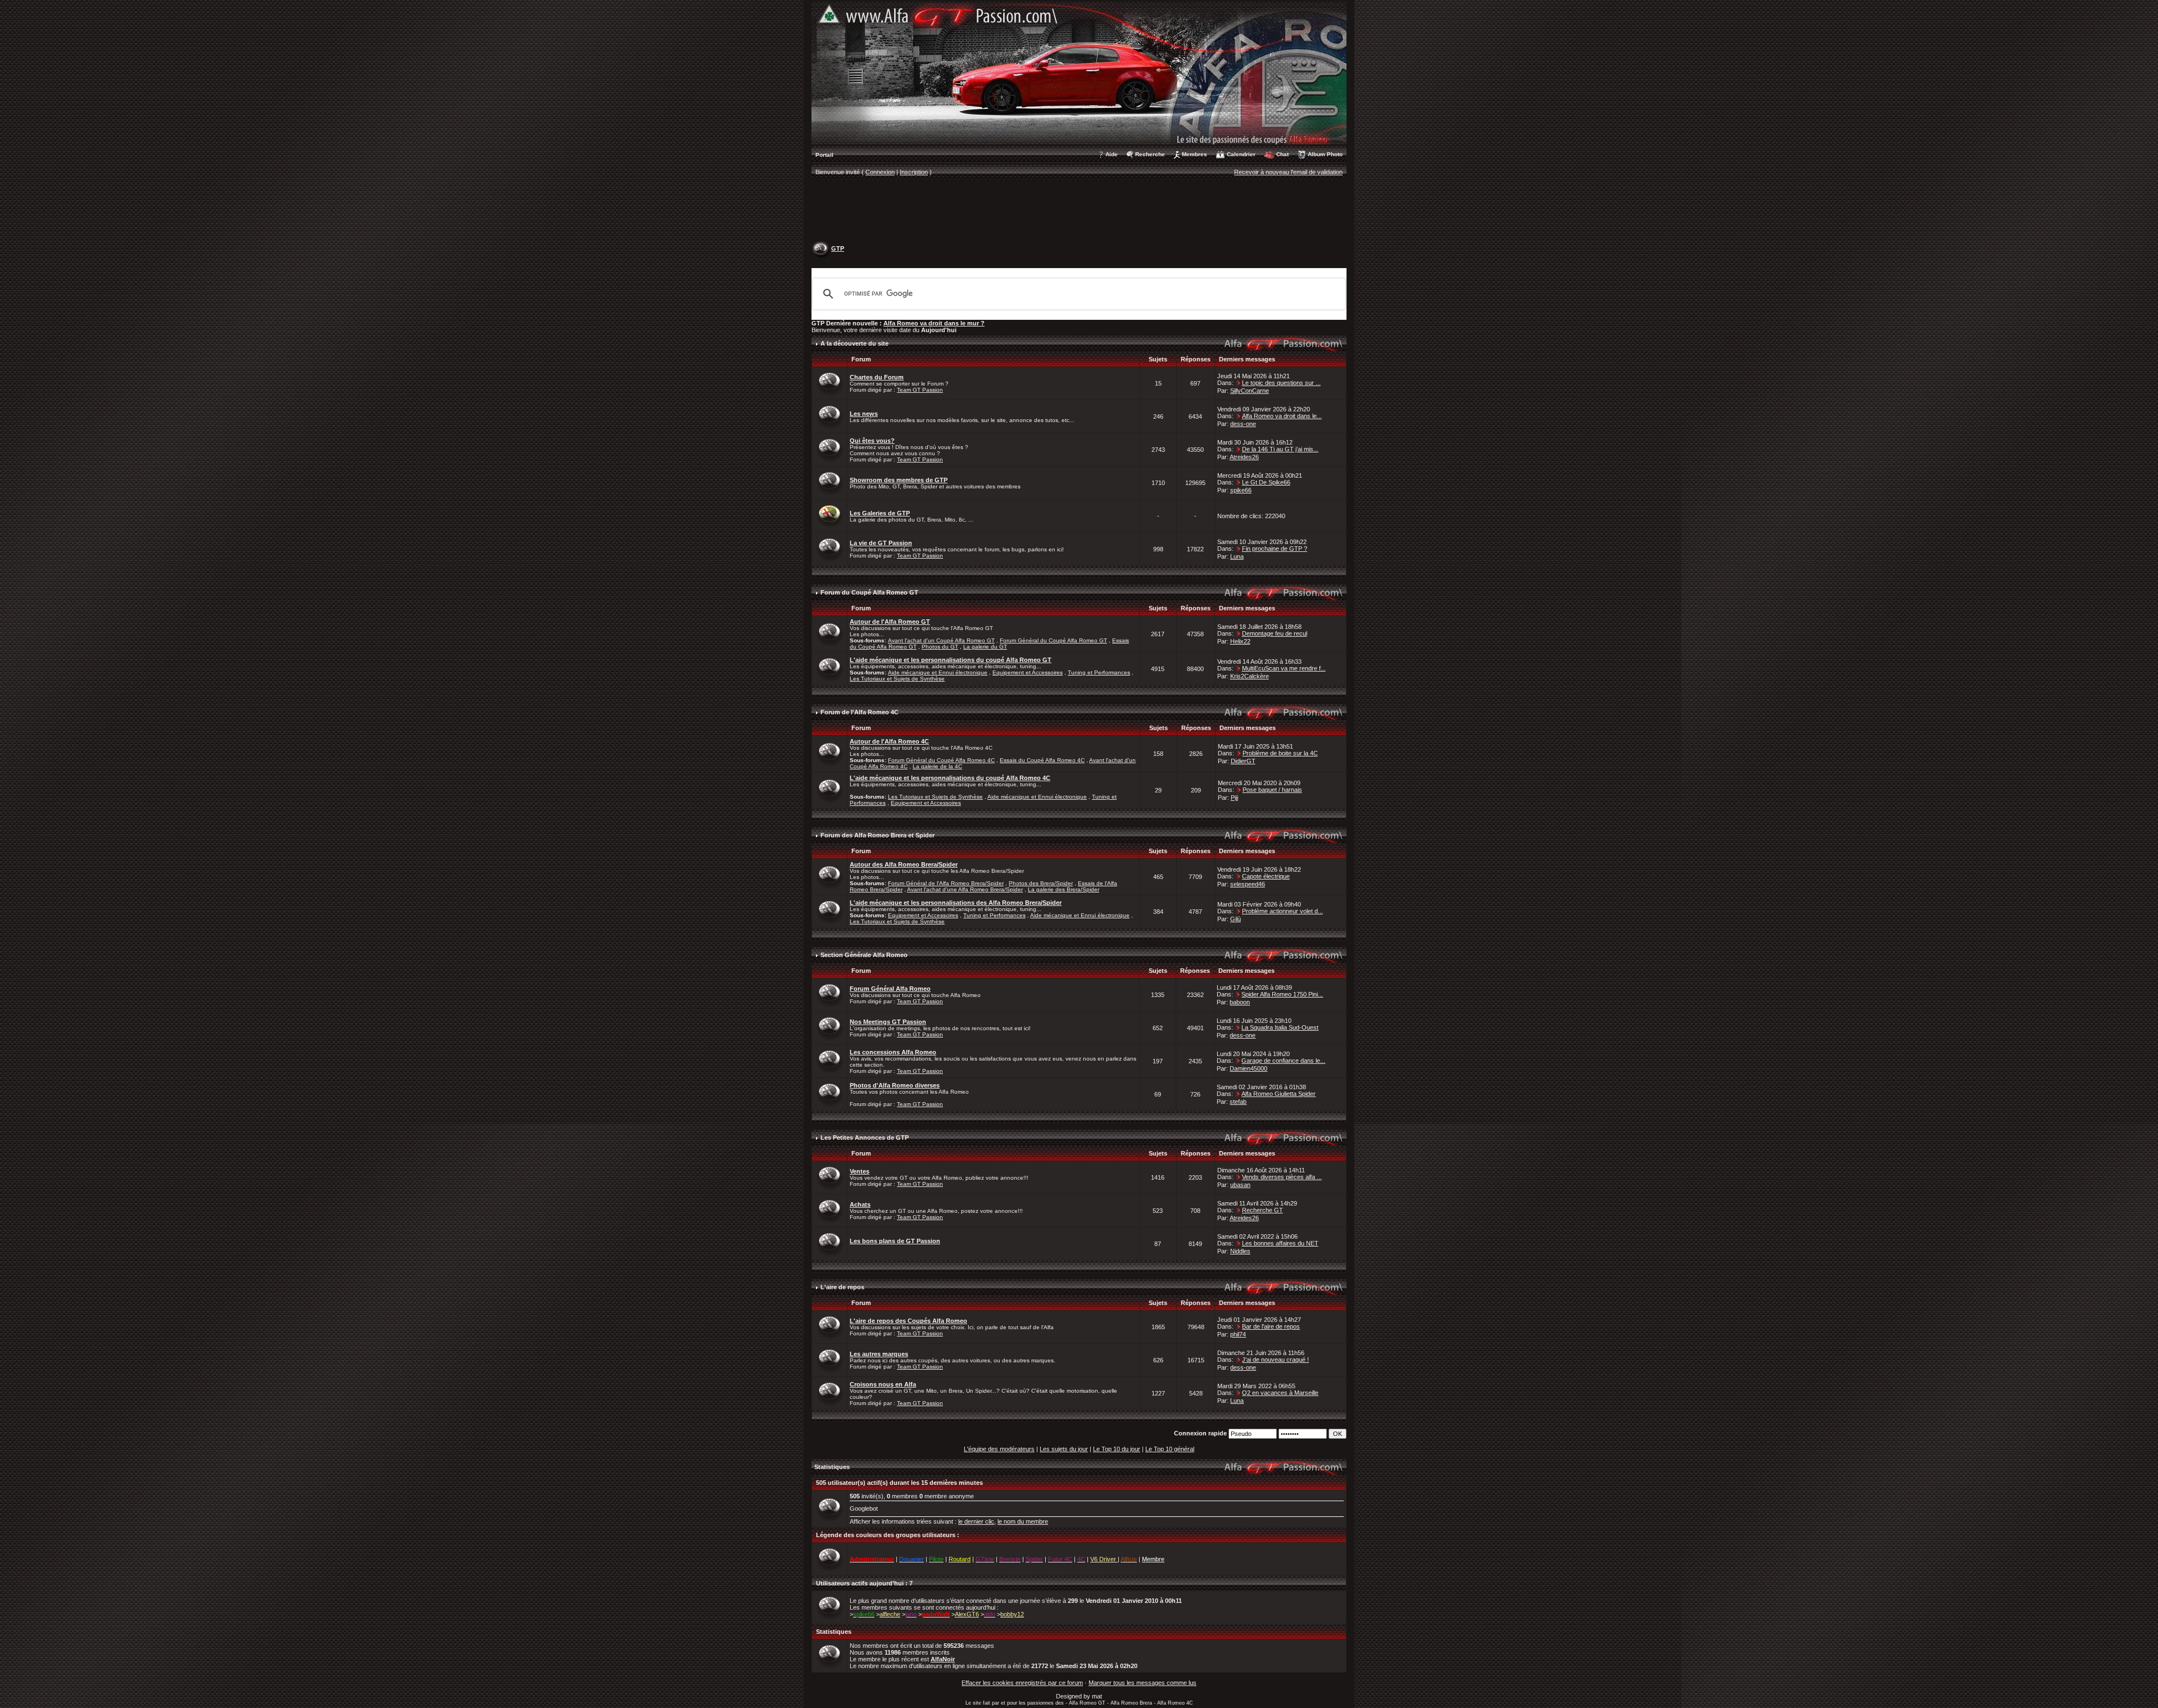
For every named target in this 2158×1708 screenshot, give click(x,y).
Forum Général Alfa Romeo (890, 989)
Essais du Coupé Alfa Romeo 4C (1042, 760)
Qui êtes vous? (872, 441)
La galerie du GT (985, 647)
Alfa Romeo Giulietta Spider (1279, 1094)
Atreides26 (1244, 457)
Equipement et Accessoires (1028, 672)
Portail (824, 155)
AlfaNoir (943, 1659)
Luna (1237, 556)
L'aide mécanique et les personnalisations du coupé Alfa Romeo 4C (950, 778)
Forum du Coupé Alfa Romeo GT (869, 592)
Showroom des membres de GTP (899, 480)
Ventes (860, 1171)
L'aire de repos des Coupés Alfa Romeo (908, 1321)
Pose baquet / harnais (1272, 790)
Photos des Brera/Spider (1041, 883)
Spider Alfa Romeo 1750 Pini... (1282, 994)
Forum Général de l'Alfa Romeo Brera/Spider (946, 883)
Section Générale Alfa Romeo (864, 955)
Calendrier (1241, 154)
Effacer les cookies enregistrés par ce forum (1022, 1683)
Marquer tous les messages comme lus (1143, 1683)
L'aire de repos (842, 1287)
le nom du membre (1023, 1521)
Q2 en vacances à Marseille (1280, 1393)
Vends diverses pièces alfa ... (1282, 1177)
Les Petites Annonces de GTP (865, 1138)
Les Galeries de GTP (880, 513)
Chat (1282, 154)
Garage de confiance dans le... (1283, 1061)
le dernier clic (976, 1521)
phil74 (1238, 1334)
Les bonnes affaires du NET (1280, 1243)
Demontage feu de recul (1275, 633)
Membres (1194, 154)
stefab (1238, 1102)
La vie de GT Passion (881, 543)
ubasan (1240, 1185)
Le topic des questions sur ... (1281, 383)
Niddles (1240, 1251)
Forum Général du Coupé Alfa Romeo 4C (941, 760)
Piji (1234, 798)
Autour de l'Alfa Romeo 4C (889, 741)
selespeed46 (1248, 884)
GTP (838, 248)
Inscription (914, 172)
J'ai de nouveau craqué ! (1275, 1360)
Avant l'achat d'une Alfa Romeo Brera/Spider (965, 889)
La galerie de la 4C (937, 766)
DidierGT (1243, 761)
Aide (1112, 154)
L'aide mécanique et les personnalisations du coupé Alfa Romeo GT (951, 660)
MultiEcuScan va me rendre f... (1284, 668)
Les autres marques (879, 1354)
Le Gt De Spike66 (1266, 482)
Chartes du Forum (877, 377)
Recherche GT (1262, 1210)
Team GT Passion (920, 390)
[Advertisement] (1079, 211)
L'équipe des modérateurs (999, 1449)
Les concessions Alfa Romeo (893, 1052)
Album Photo (1325, 154)
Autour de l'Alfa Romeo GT (890, 622)
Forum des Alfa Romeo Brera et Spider (878, 835)
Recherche (1150, 154)
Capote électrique (1266, 876)
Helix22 (1240, 641)
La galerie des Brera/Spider (1064, 889)
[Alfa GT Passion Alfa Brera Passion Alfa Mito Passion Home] (1079, 73)
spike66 (1241, 490)
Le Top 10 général (1170, 1449)
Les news (864, 414)
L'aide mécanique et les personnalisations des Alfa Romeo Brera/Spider (956, 903)
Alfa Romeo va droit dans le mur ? (934, 323)
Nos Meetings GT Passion (888, 1022)
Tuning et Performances (1099, 672)
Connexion (880, 172)
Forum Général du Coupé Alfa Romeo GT (1053, 640)
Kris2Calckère (1250, 676)
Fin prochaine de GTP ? (1275, 549)
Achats (860, 1204)
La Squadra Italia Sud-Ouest (1280, 1027)
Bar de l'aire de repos (1271, 1326)
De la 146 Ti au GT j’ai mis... (1280, 449)
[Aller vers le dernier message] (1239, 383)
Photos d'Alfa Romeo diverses (895, 1085)
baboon (1240, 1002)
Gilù (1236, 919)
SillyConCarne (1250, 391)
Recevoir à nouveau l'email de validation (1288, 172)
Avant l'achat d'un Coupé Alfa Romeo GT (941, 640)
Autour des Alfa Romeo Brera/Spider (904, 864)
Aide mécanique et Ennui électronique (938, 672)
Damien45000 (1248, 1068)
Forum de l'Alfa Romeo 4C (860, 712)
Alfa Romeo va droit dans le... (1282, 416)
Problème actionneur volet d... (1282, 911)
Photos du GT (940, 647)
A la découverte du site (854, 343)
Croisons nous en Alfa (883, 1384)
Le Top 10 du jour (1117, 1449)
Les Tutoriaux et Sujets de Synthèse (897, 679)
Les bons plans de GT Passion (895, 1241)
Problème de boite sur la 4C (1280, 753)
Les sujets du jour (1064, 1449)
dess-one (1243, 424)
